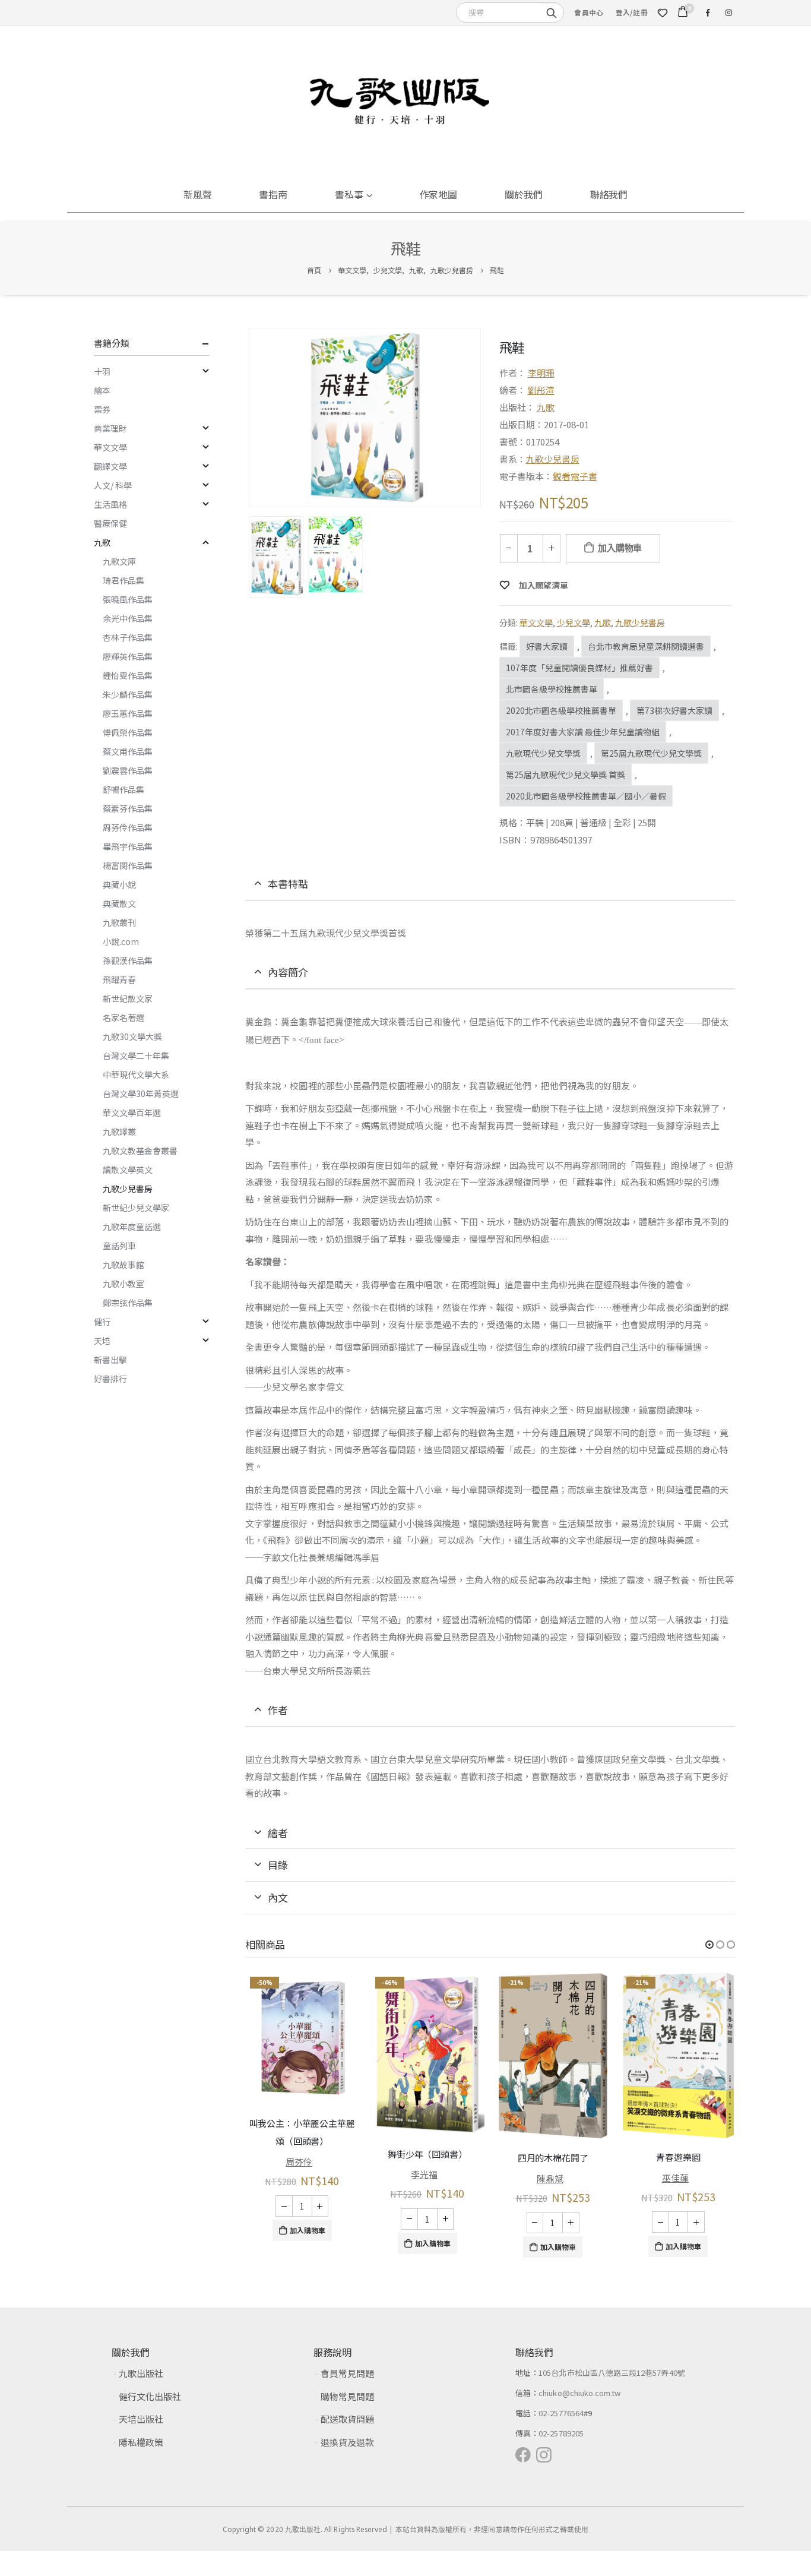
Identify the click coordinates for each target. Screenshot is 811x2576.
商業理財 (110, 428)
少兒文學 (574, 622)
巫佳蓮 (675, 2178)
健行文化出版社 (150, 2396)
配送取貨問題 (347, 2419)
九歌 (546, 407)
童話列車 (119, 1246)
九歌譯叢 (119, 1131)
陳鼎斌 (550, 2178)
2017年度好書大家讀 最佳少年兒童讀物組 (583, 732)
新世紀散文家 (128, 998)
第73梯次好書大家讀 (674, 710)
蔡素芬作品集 (128, 808)
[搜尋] (552, 12)
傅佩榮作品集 (128, 732)
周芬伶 (299, 2162)
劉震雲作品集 (128, 770)
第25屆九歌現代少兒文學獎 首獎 (566, 775)
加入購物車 (620, 548)
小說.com (121, 941)
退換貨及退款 (347, 2442)
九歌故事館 (123, 1265)
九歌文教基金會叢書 (140, 1150)
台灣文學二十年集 (136, 1055)
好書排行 (110, 1379)
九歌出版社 (141, 2373)
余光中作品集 (128, 618)
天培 (102, 1341)
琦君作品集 (123, 580)
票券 (102, 409)
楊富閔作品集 (128, 865)
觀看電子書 (575, 476)
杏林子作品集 (128, 637)
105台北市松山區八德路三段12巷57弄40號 (612, 2373)
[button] (709, 1945)
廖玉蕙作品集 (128, 713)
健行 (102, 1322)
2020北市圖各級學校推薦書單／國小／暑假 (586, 796)
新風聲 (198, 194)
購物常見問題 (347, 2396)
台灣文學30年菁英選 (141, 1093)
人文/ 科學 (113, 485)
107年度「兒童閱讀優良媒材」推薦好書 (579, 668)
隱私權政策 (141, 2442)
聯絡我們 (609, 194)
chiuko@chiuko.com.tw (579, 2393)
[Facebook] (708, 12)
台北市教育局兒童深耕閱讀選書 (646, 646)
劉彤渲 (541, 390)
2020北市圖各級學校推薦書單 (561, 710)
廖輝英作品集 (128, 656)
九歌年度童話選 (132, 1227)
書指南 (273, 194)
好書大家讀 (547, 646)
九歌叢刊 (119, 922)
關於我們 (524, 194)
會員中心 (589, 12)
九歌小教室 (123, 1284)
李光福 (424, 2174)
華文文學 (536, 622)
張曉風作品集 (128, 599)
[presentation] (251, 418)
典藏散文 (119, 903)
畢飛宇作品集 (128, 846)
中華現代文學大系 (136, 1074)
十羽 (102, 371)
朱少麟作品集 (128, 694)
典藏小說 (119, 884)
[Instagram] (728, 12)
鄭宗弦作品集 (128, 1303)
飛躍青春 (119, 979)
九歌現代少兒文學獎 (543, 753)
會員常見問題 (347, 2373)
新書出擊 (110, 1360)
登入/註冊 (632, 12)
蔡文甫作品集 (128, 751)
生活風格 (110, 504)
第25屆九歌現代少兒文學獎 (651, 753)
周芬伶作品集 (128, 827)
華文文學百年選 (132, 1112)
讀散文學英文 (128, 1170)
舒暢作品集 (123, 789)
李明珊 (541, 373)
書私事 (349, 194)
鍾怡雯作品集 (128, 675)
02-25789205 (561, 2433)
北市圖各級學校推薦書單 (552, 689)
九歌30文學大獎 (132, 1036)
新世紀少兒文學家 (136, 1208)
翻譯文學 (110, 466)
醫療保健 (110, 523)
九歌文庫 (119, 561)
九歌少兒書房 (553, 459)
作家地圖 (439, 194)
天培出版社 (141, 2419)
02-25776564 (561, 2413)
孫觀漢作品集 (128, 960)
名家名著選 (123, 1017)
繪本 (102, 390)
